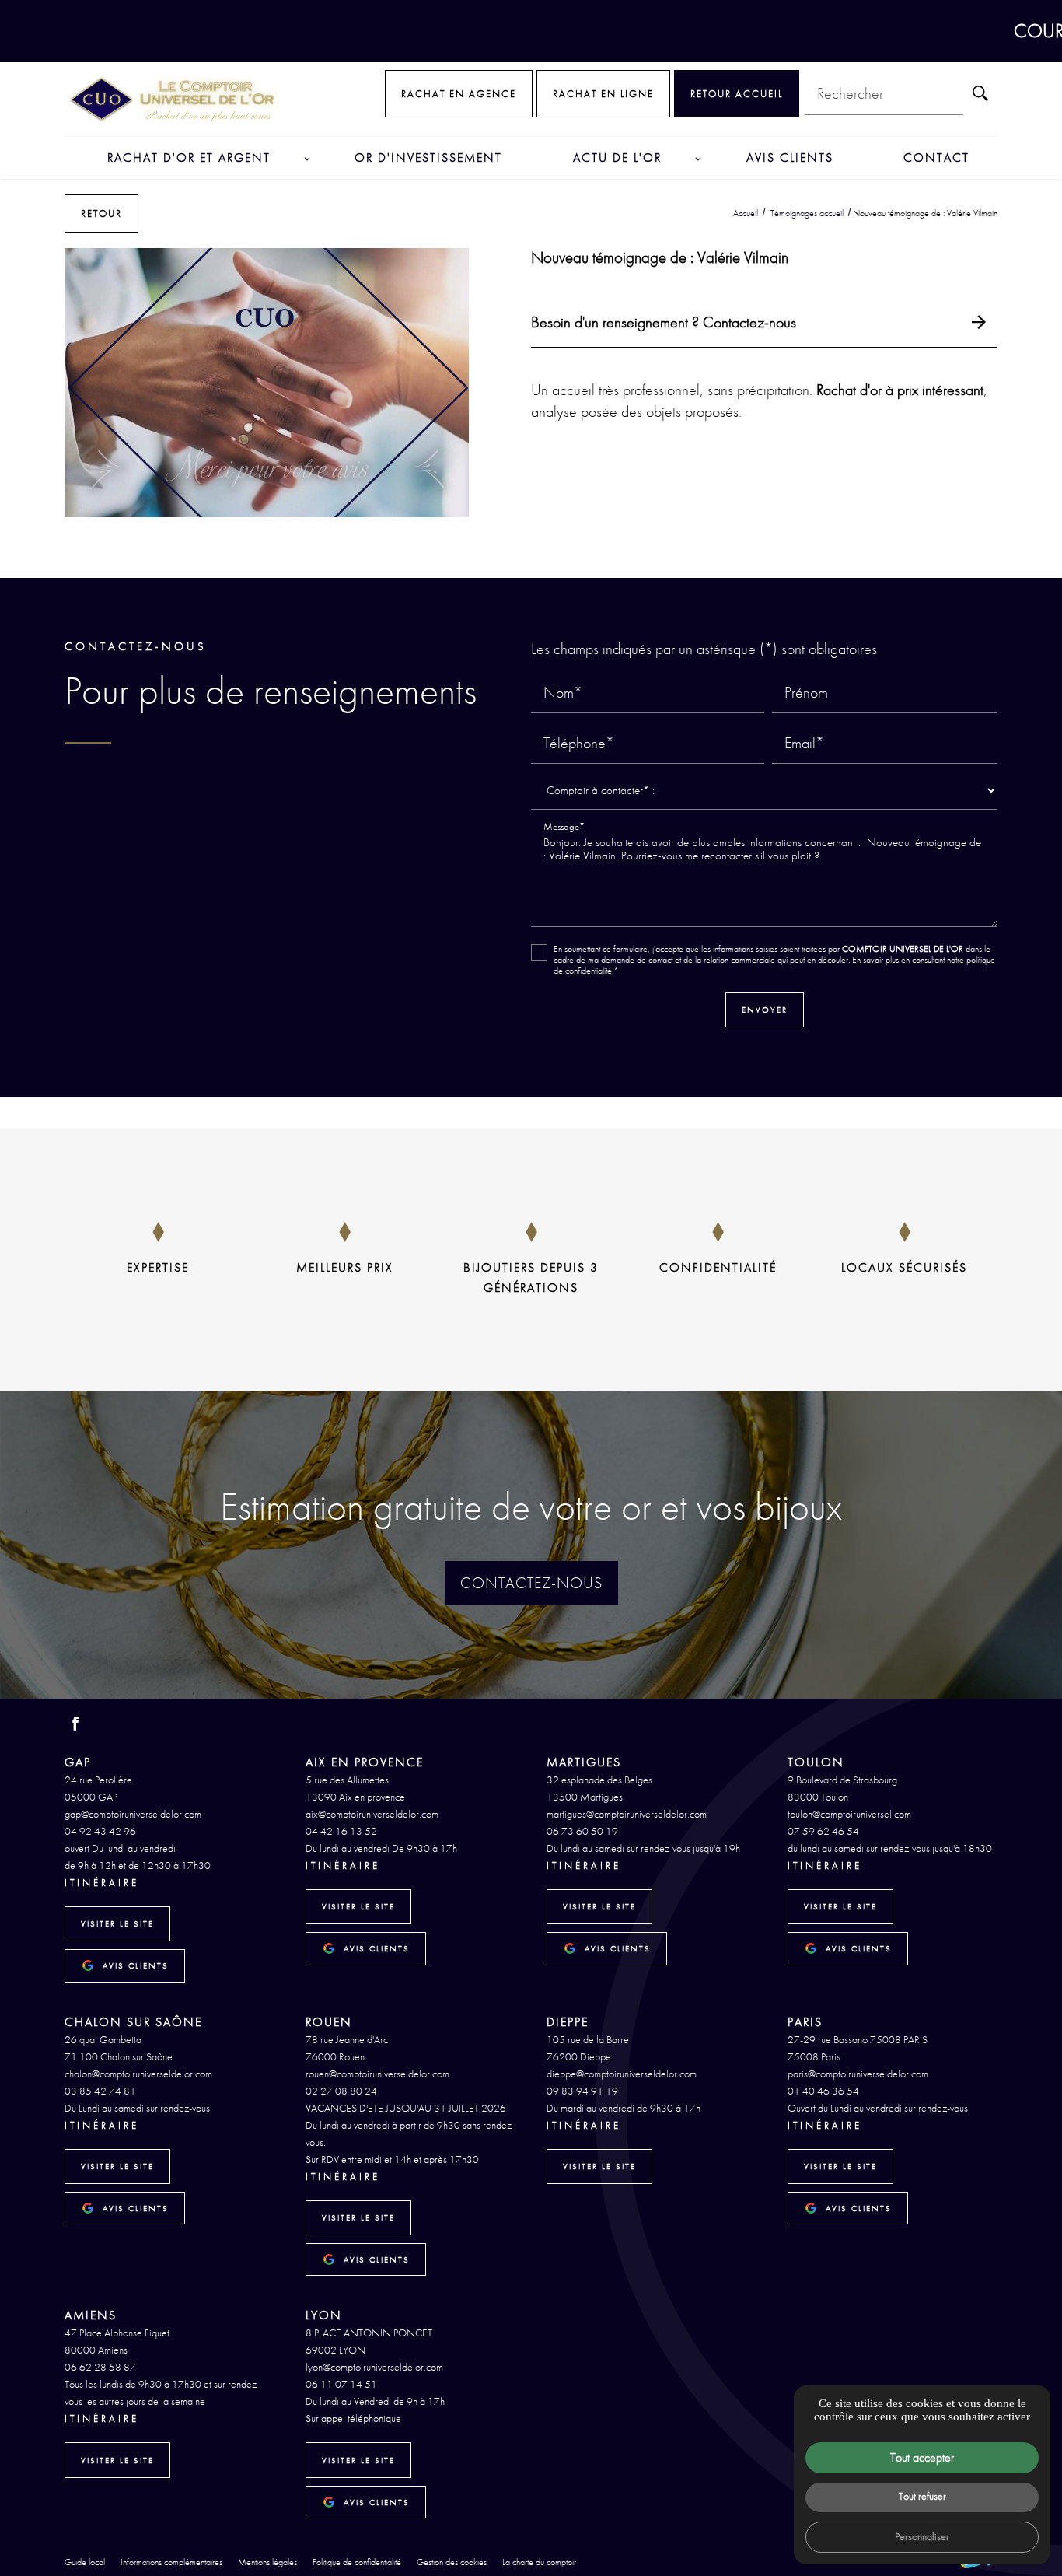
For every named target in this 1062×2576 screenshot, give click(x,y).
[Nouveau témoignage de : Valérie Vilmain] (267, 383)
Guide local (85, 2562)
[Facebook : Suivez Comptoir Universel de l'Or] (75, 1724)
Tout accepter (922, 2457)
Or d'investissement (428, 157)
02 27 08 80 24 (341, 2091)
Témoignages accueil (808, 213)
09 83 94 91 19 (582, 2091)
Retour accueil (737, 94)
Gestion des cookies (452, 2562)
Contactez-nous (531, 1583)
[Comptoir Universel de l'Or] (173, 99)
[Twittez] (519, 551)
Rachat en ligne (603, 94)
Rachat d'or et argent (189, 157)
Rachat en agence (459, 94)
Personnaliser (922, 2536)
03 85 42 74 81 (100, 2091)
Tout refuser (922, 2496)
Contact (936, 157)
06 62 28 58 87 (100, 2367)
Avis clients (790, 157)
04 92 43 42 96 (100, 1831)
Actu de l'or (617, 157)
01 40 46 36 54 (823, 2091)
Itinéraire (102, 1883)
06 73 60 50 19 (582, 1831)
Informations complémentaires (171, 2563)
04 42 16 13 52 (341, 1831)
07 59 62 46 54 (823, 1831)
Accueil (746, 213)
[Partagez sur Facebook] (495, 551)
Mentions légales (267, 2562)
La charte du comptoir (539, 2562)
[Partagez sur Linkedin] (568, 551)
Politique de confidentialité (357, 2562)
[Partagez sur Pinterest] (543, 551)
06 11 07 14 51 (341, 2384)
